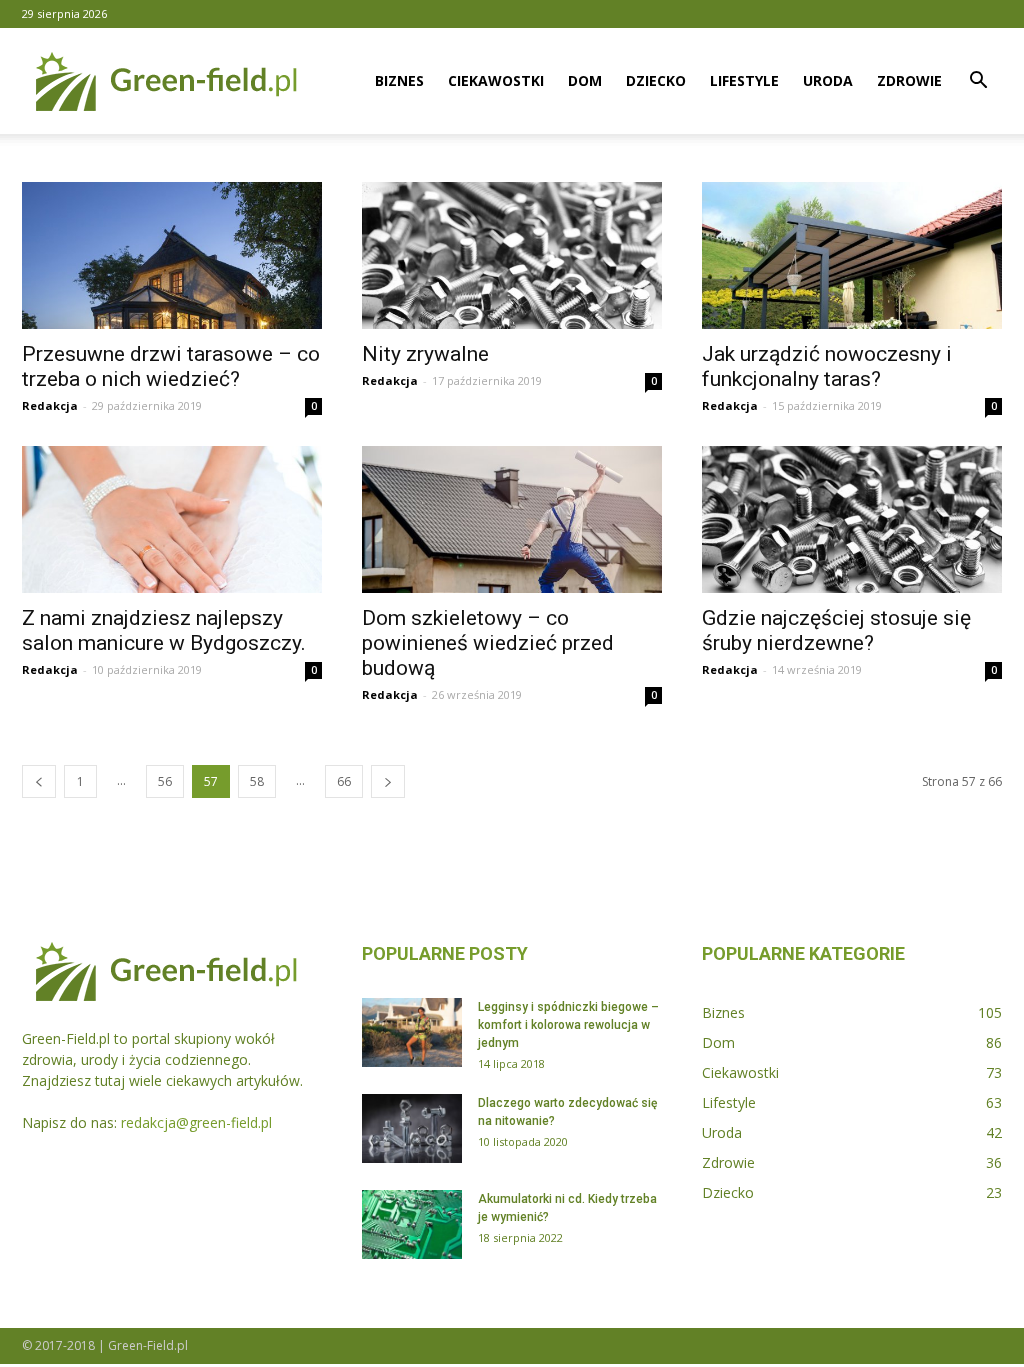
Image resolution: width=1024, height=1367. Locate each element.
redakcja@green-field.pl (196, 1122)
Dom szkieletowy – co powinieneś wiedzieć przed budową (488, 643)
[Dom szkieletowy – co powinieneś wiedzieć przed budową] (512, 519)
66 (344, 781)
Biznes (399, 80)
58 (257, 781)
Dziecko (656, 80)
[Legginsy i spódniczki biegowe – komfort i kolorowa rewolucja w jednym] (412, 1032)
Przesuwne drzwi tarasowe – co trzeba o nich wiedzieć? (171, 366)
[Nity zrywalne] (512, 255)
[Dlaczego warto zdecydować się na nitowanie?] (412, 1128)
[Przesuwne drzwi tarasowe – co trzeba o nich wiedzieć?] (172, 255)
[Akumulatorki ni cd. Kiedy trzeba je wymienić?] (412, 1224)
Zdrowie (909, 80)
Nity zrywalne (425, 354)
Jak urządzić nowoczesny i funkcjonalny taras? (827, 366)
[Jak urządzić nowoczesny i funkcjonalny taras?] (852, 255)
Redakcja (50, 405)
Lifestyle (744, 80)
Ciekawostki (496, 80)
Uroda (828, 80)
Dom (585, 80)
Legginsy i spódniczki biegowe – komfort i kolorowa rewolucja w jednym (568, 1025)
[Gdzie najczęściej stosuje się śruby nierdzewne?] (852, 519)
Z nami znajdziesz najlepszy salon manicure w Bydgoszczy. (164, 630)
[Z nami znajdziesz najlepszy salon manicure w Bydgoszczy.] (172, 519)
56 (165, 781)
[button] (978, 82)
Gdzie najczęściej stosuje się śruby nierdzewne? (836, 630)
